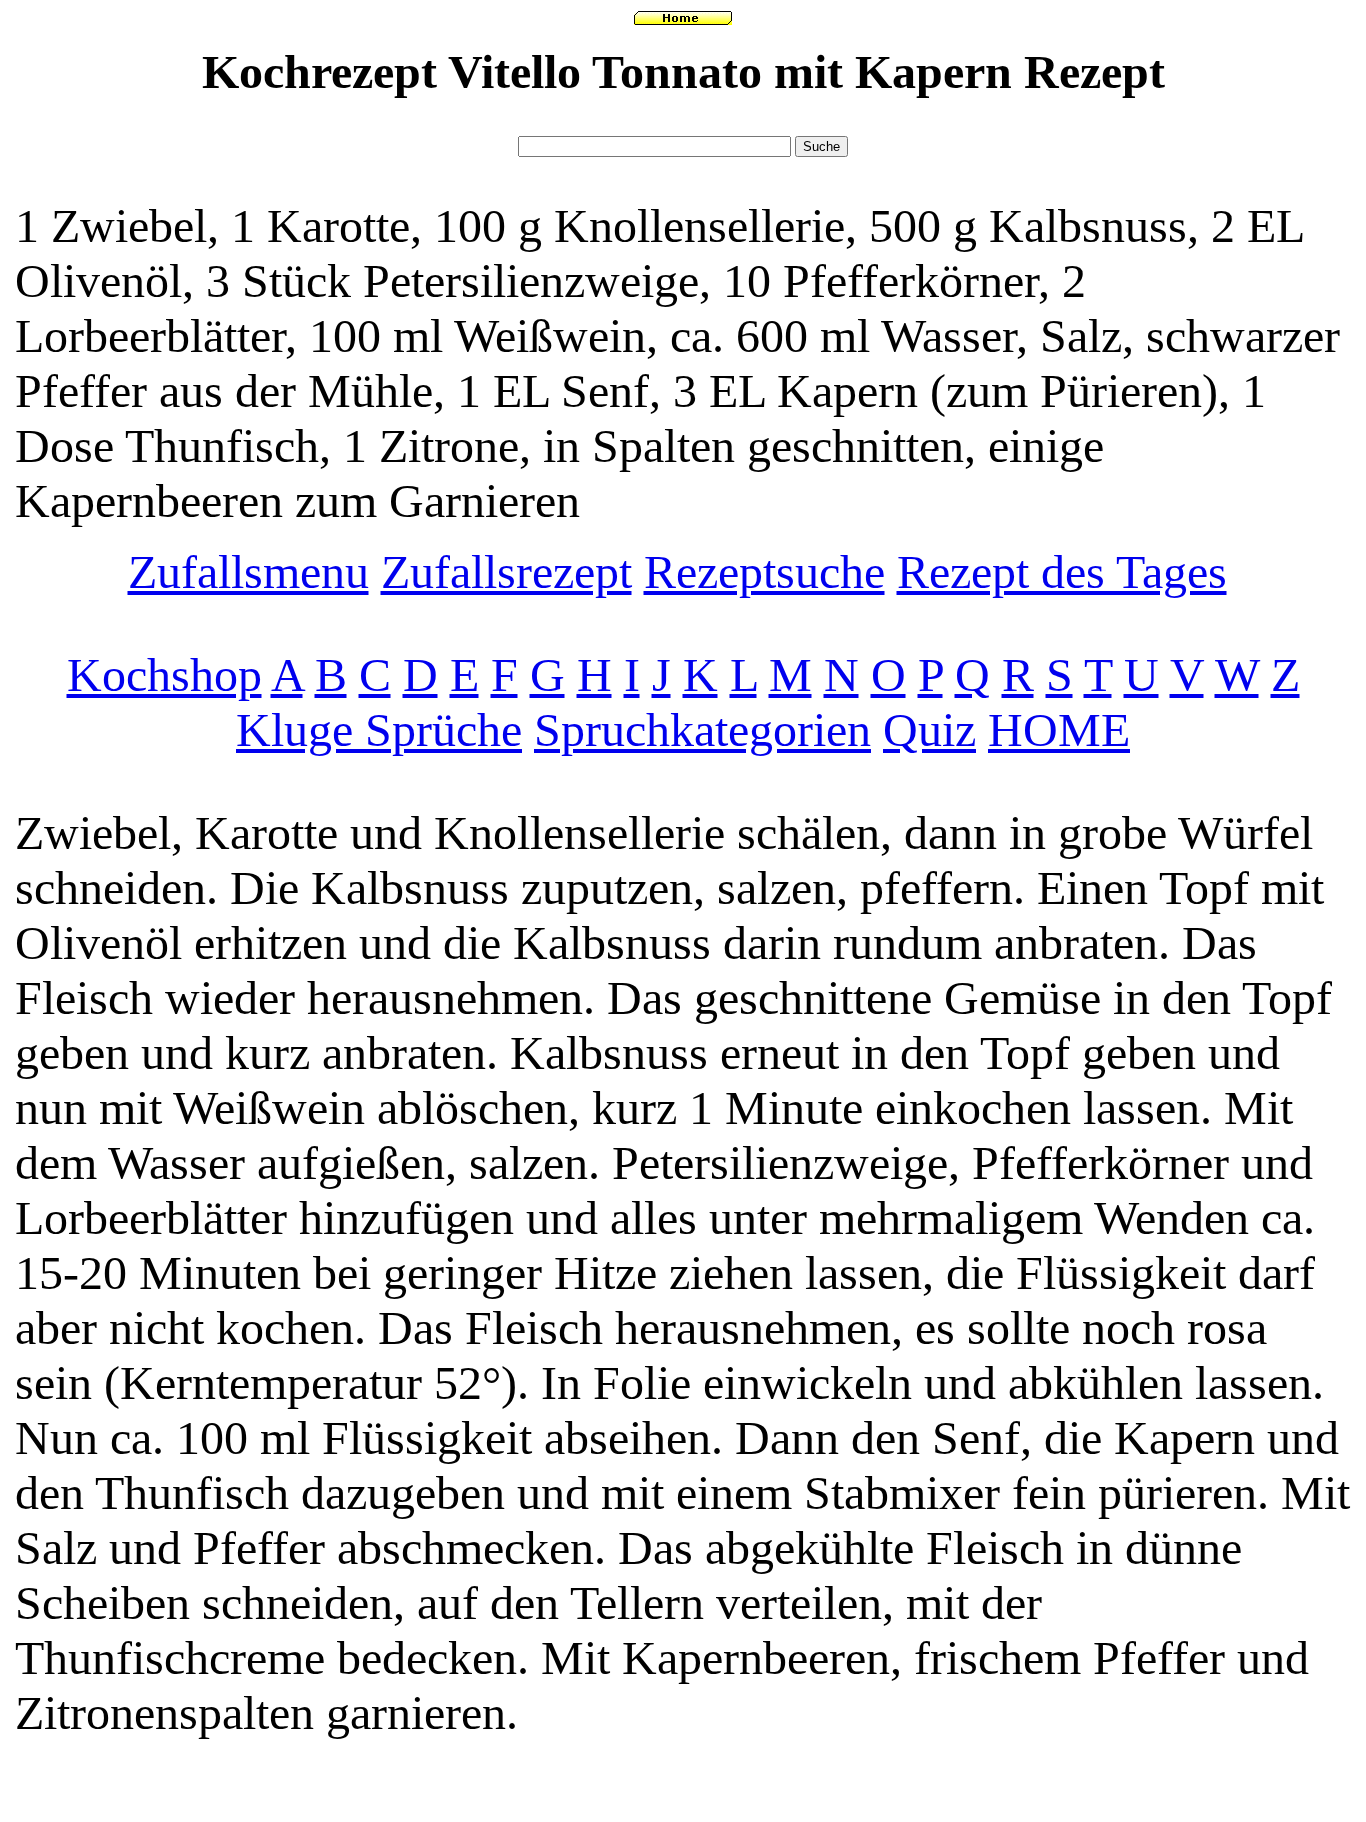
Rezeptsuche (764, 571)
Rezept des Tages (1062, 571)
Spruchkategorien (702, 729)
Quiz (929, 729)
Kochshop (164, 674)
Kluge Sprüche (379, 729)
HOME (1059, 729)
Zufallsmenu (248, 571)
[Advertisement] (683, 122)
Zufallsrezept (506, 571)
